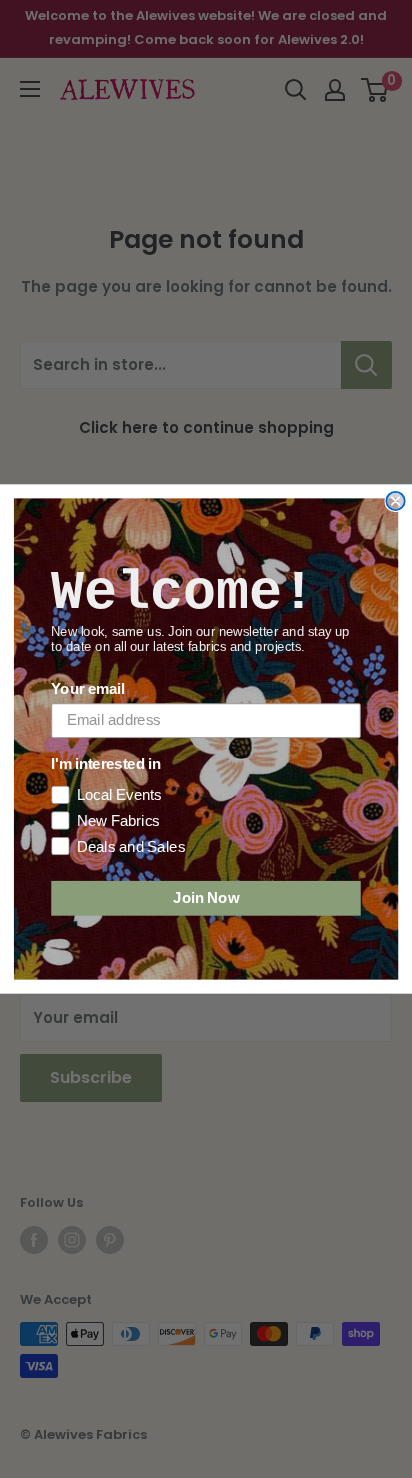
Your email (87, 689)
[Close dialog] (395, 501)
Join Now (205, 898)
